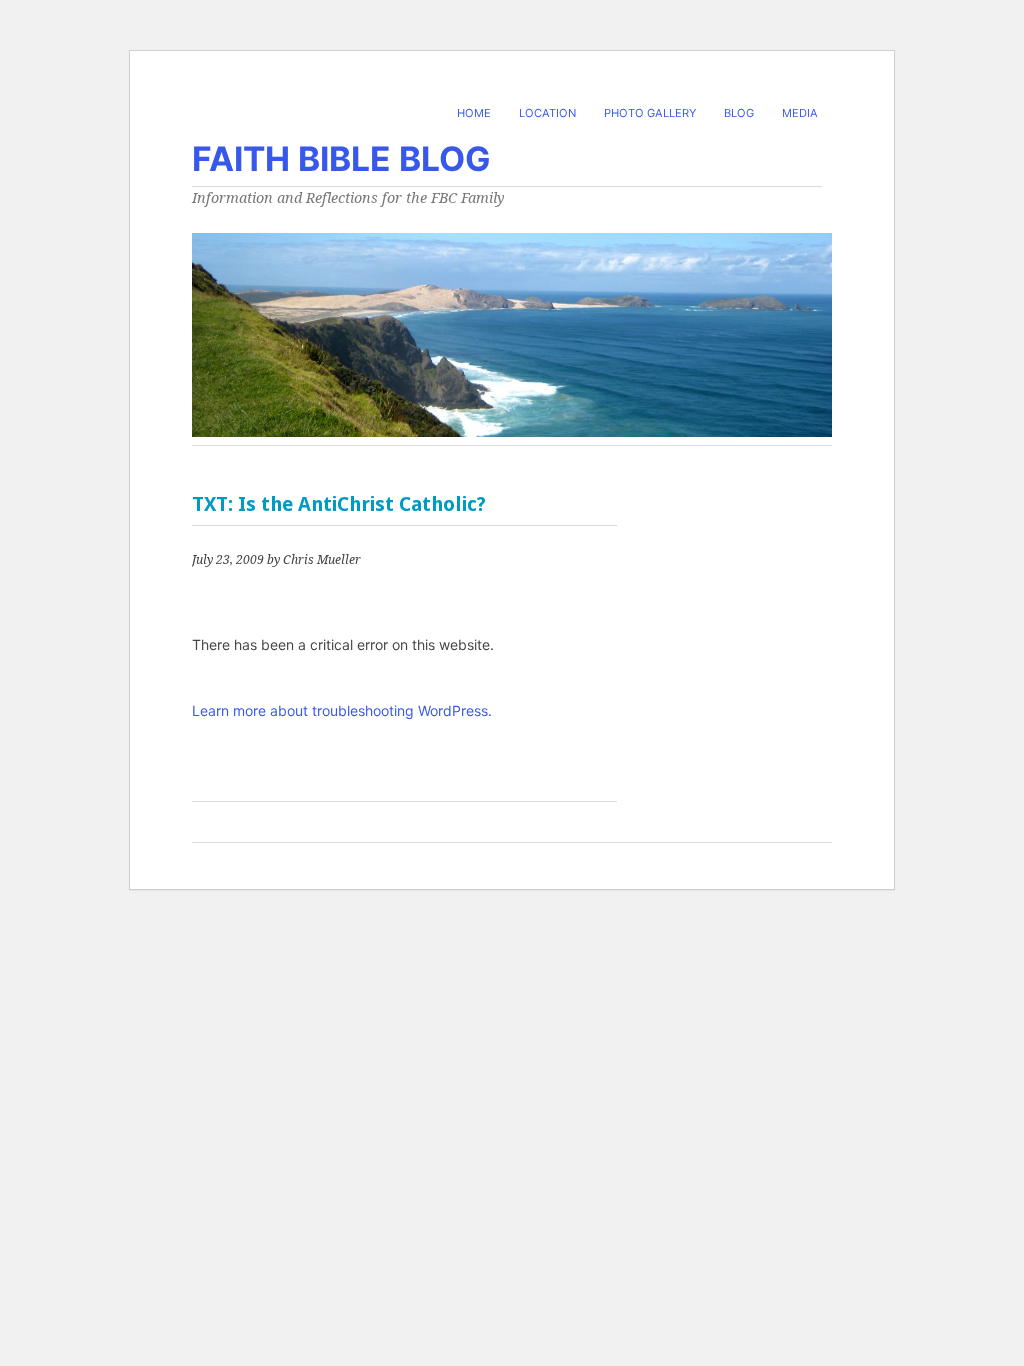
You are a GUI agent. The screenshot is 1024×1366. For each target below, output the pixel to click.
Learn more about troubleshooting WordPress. (342, 710)
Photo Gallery (650, 113)
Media (800, 113)
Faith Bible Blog (341, 158)
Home (474, 113)
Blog (739, 113)
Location (547, 113)
